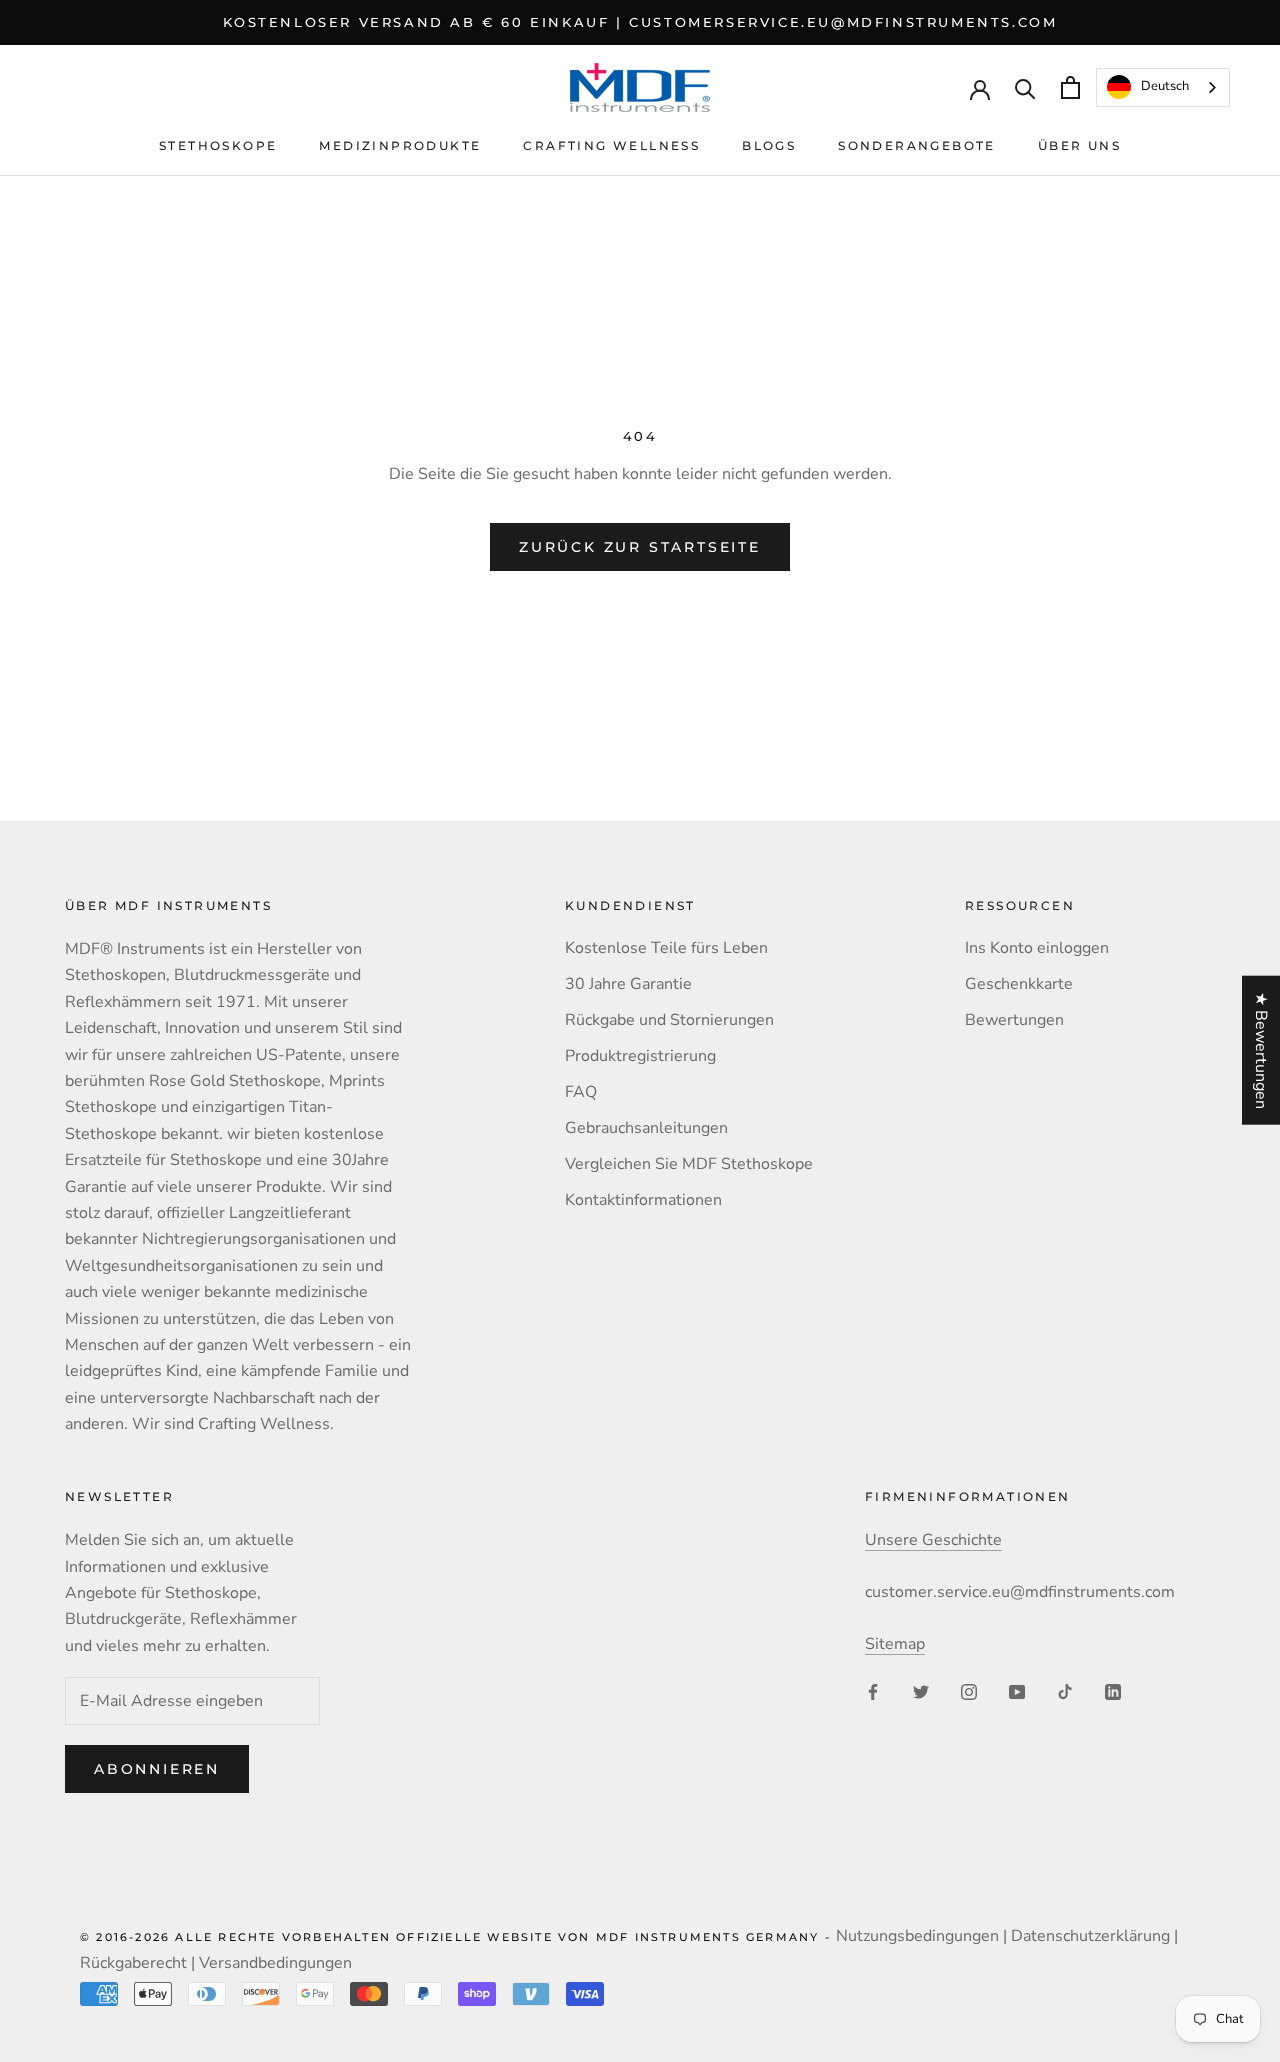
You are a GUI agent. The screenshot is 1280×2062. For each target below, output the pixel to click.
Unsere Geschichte (933, 1540)
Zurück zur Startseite (640, 547)
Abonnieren (157, 1769)
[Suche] (1025, 87)
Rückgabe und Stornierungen (669, 1020)
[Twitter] (921, 1691)
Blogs (769, 145)
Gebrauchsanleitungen (646, 1128)
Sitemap (895, 1644)
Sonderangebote (917, 145)
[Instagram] (969, 1691)
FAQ (581, 1092)
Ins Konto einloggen (1037, 948)
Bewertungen (1014, 1020)
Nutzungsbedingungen (917, 1936)
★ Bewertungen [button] (1261, 1050)
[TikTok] (1065, 1691)
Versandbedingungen (275, 1963)
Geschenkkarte (1019, 984)
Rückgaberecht (133, 1963)
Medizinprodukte (400, 145)
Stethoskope (218, 145)
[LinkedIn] (1113, 1691)
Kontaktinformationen (643, 1200)
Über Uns (1079, 145)
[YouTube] (1017, 1691)
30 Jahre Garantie (628, 984)
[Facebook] (873, 1691)
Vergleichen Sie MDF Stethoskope (689, 1164)
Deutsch (1165, 87)
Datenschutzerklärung (1090, 1936)
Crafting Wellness (611, 145)
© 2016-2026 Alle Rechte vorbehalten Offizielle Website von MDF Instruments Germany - (458, 1937)
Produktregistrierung (640, 1056)
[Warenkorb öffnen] (1070, 87)
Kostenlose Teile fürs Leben (666, 948)
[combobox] (1163, 87)
